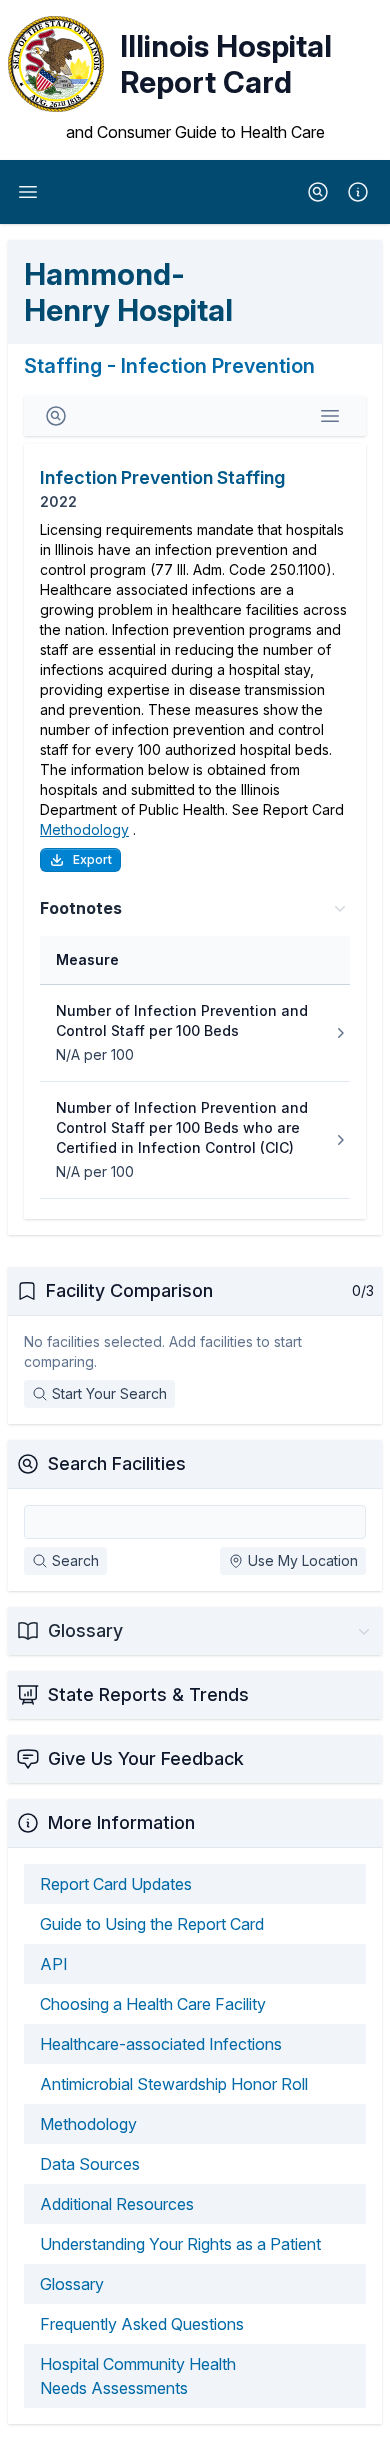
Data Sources (90, 2164)
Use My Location (303, 1560)
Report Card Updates (116, 1884)
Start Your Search (109, 1393)
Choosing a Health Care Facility (153, 2004)
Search (75, 1560)
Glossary (72, 2284)
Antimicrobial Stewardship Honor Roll (174, 2084)
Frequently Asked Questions (142, 2324)
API (54, 1964)
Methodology (84, 829)
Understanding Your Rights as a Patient (180, 2244)
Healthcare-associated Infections (161, 2044)
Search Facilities (117, 1463)
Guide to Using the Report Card (152, 1924)
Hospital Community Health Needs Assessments (138, 2376)
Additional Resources (117, 2204)
